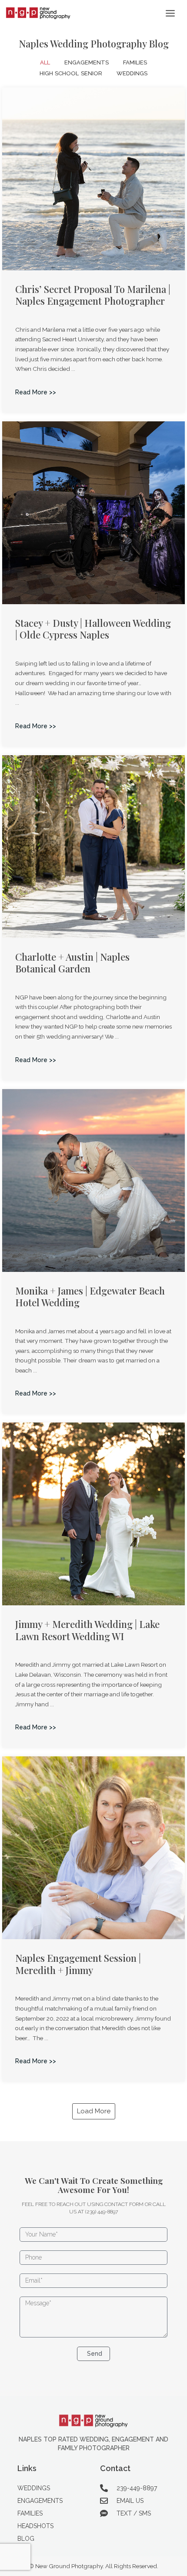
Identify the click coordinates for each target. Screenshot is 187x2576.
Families (135, 62)
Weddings (132, 73)
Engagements (87, 62)
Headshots (35, 2526)
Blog (26, 2539)
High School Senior (71, 73)
